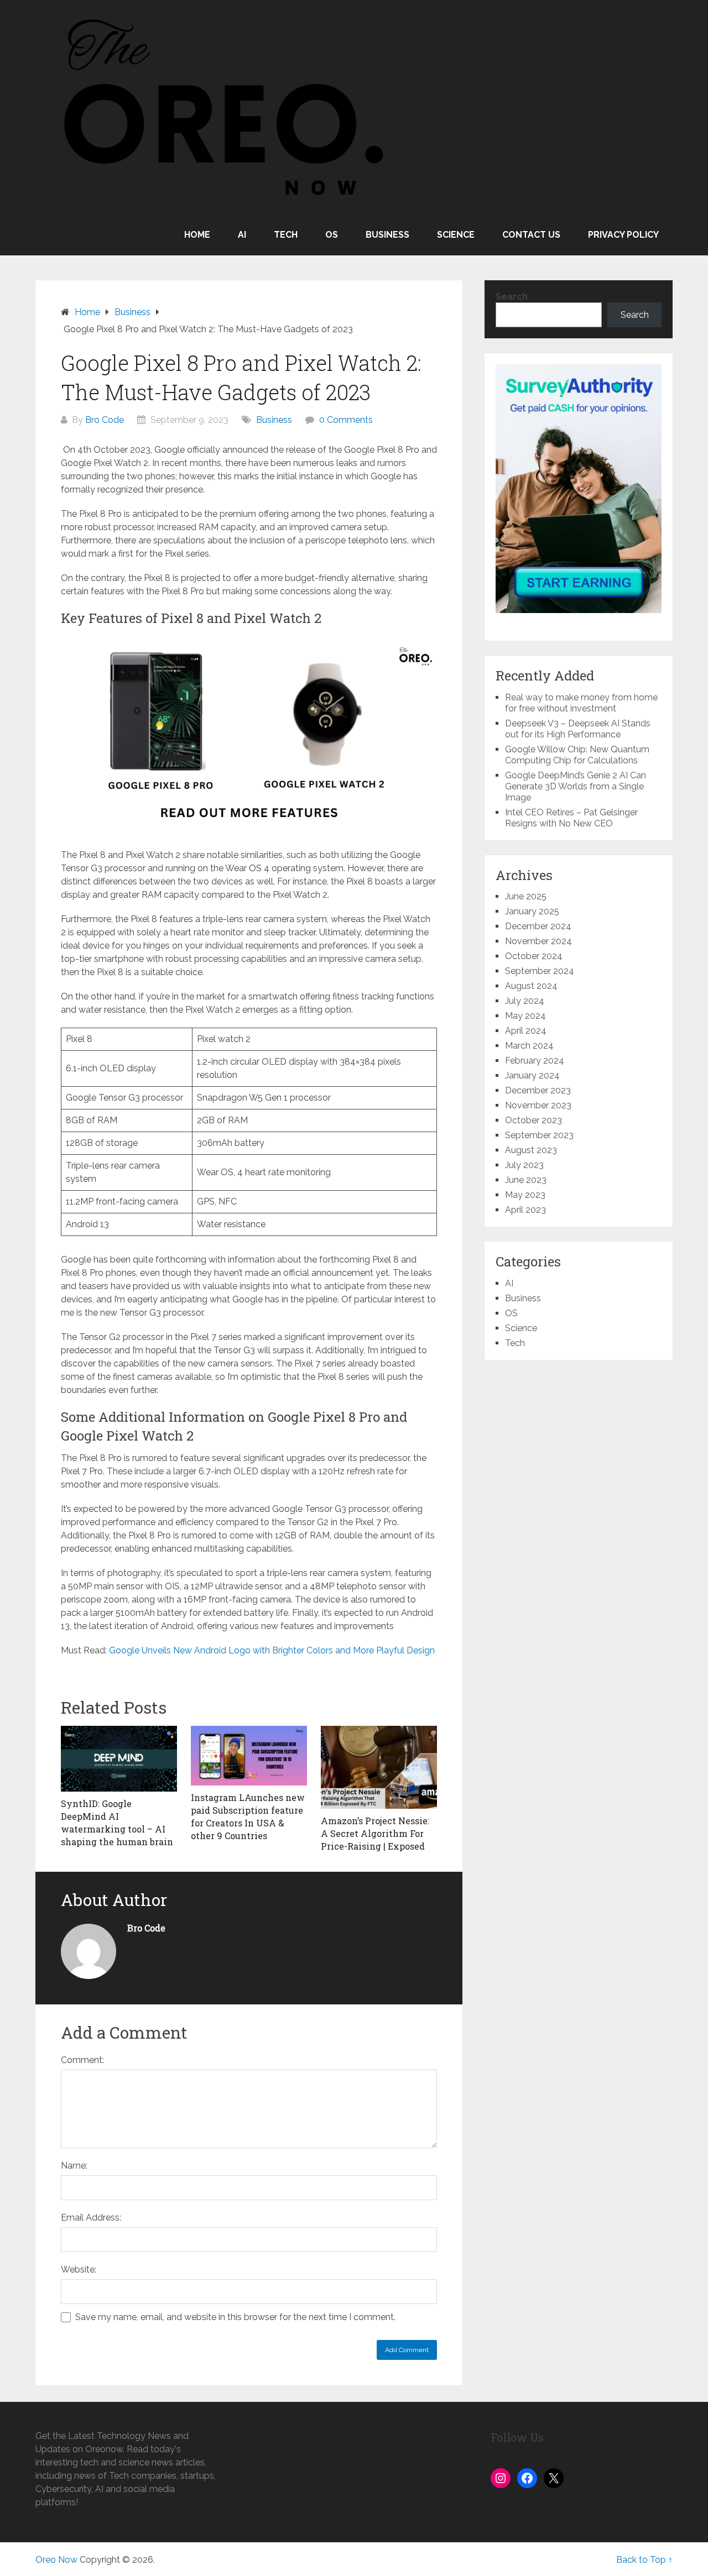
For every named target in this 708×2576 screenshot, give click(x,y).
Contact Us (531, 235)
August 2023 (531, 1150)
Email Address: (91, 2218)
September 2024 (540, 971)
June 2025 (526, 896)
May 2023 (525, 1195)
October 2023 (533, 1120)
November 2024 (538, 941)
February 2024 (535, 1061)
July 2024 (525, 1001)
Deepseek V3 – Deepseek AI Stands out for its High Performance (578, 729)
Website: (79, 2269)
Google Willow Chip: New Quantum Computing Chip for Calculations (577, 755)
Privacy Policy (623, 235)
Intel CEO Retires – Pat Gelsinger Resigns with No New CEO (571, 818)
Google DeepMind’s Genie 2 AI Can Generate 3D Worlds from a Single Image (576, 786)
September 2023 (539, 1135)
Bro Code (105, 420)
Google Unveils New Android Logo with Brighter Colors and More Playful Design (272, 1650)
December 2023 (538, 1090)
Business (387, 235)
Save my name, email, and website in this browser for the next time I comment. (235, 2317)
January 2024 (532, 1075)
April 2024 (526, 1031)
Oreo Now (56, 2560)
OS (332, 235)
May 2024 (525, 1016)
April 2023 (525, 1210)
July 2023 (524, 1165)
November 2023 (538, 1105)
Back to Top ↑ (644, 2560)
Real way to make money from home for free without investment (581, 703)
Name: (74, 2166)
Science (456, 235)
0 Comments (346, 420)
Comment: (82, 2060)
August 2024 (531, 986)
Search (512, 297)
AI (242, 235)
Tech (286, 235)
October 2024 (534, 956)
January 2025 (532, 911)
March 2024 (529, 1046)
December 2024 (538, 926)
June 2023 (526, 1180)
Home (197, 235)
